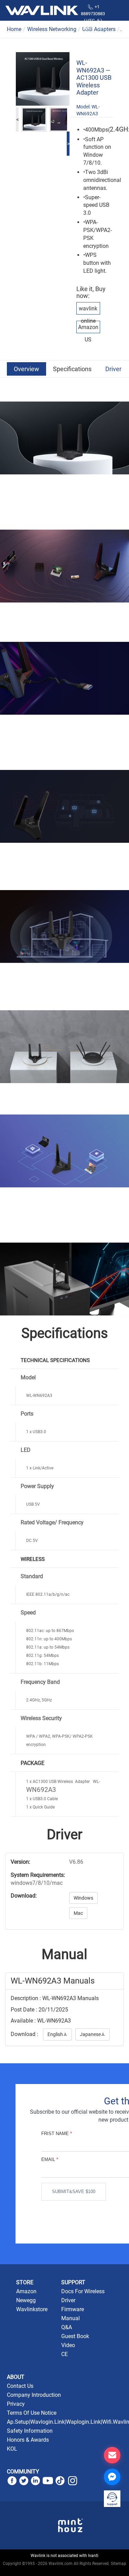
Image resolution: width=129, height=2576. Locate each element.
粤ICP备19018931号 (64, 2571)
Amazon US (88, 333)
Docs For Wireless (83, 2291)
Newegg (26, 2300)
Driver (113, 369)
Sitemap (119, 2564)
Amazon (26, 2291)
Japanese (93, 2034)
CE (64, 2354)
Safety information (30, 2431)
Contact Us (20, 2386)
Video (68, 2345)
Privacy (16, 2404)
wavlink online (88, 315)
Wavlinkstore (32, 2309)
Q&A (67, 2327)
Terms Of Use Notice (32, 2413)
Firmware (73, 2309)
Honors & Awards (28, 2440)
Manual (71, 2318)
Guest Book (75, 2336)
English (57, 2034)
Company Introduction (34, 2395)
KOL (12, 2449)
